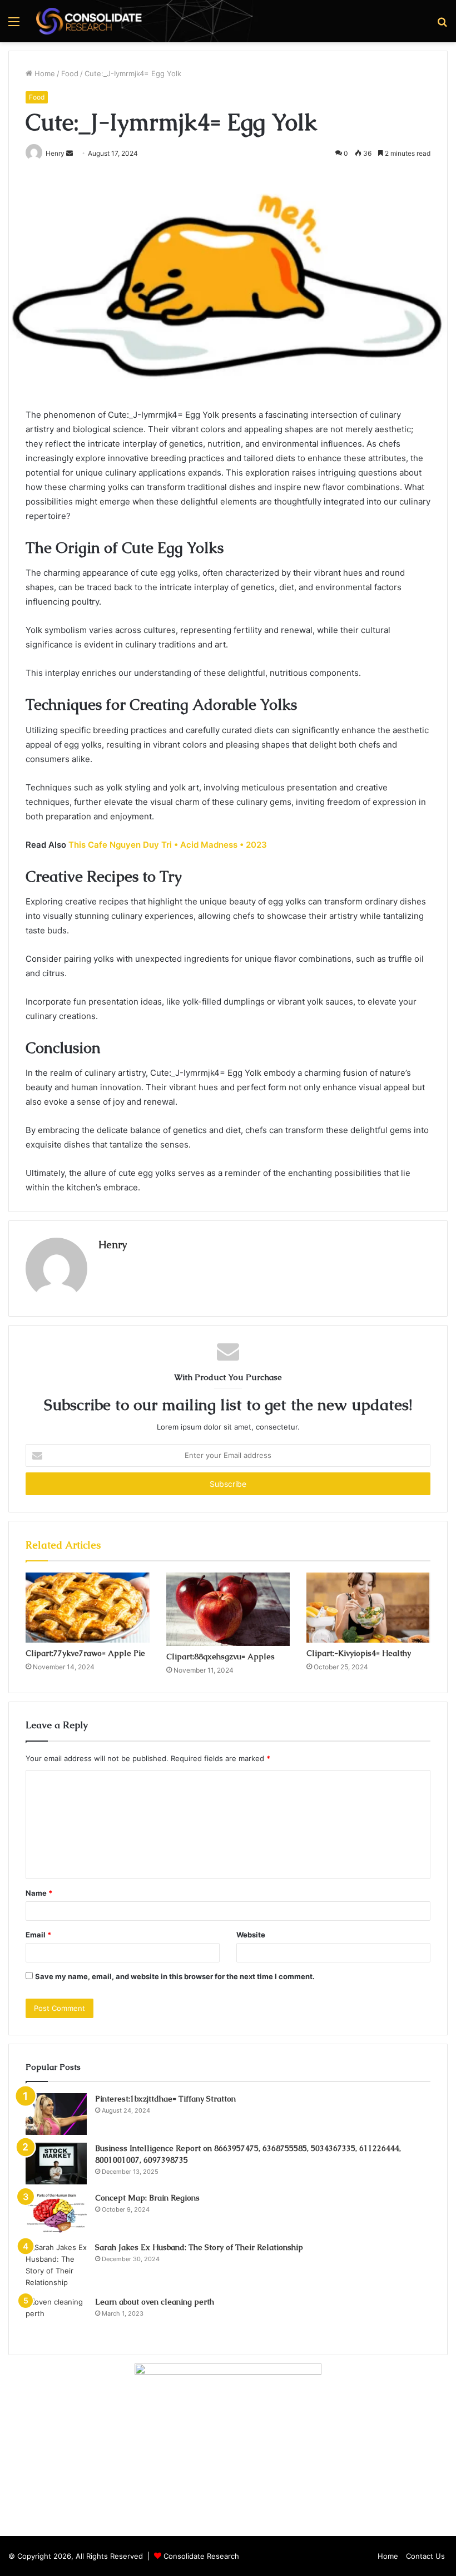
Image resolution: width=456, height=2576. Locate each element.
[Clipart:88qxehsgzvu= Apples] (228, 1609)
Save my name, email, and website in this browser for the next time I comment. (175, 1976)
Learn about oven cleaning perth (155, 2302)
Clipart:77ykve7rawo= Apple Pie (85, 1653)
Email (38, 1935)
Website (251, 1935)
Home (44, 73)
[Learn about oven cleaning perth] (56, 2317)
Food (70, 73)
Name (39, 1893)
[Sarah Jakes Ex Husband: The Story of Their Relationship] (56, 2265)
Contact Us (425, 2556)
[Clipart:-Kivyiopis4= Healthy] (368, 1608)
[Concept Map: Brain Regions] (56, 2213)
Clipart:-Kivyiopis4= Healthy (359, 1653)
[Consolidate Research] (89, 21)
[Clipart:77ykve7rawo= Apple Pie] (88, 1608)
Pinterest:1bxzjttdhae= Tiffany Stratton (165, 2099)
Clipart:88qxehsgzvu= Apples (220, 1657)
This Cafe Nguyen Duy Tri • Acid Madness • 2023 (168, 845)
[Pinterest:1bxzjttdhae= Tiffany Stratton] (56, 2114)
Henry (113, 1245)
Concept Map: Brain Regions (147, 2198)
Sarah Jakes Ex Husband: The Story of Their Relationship (199, 2247)
